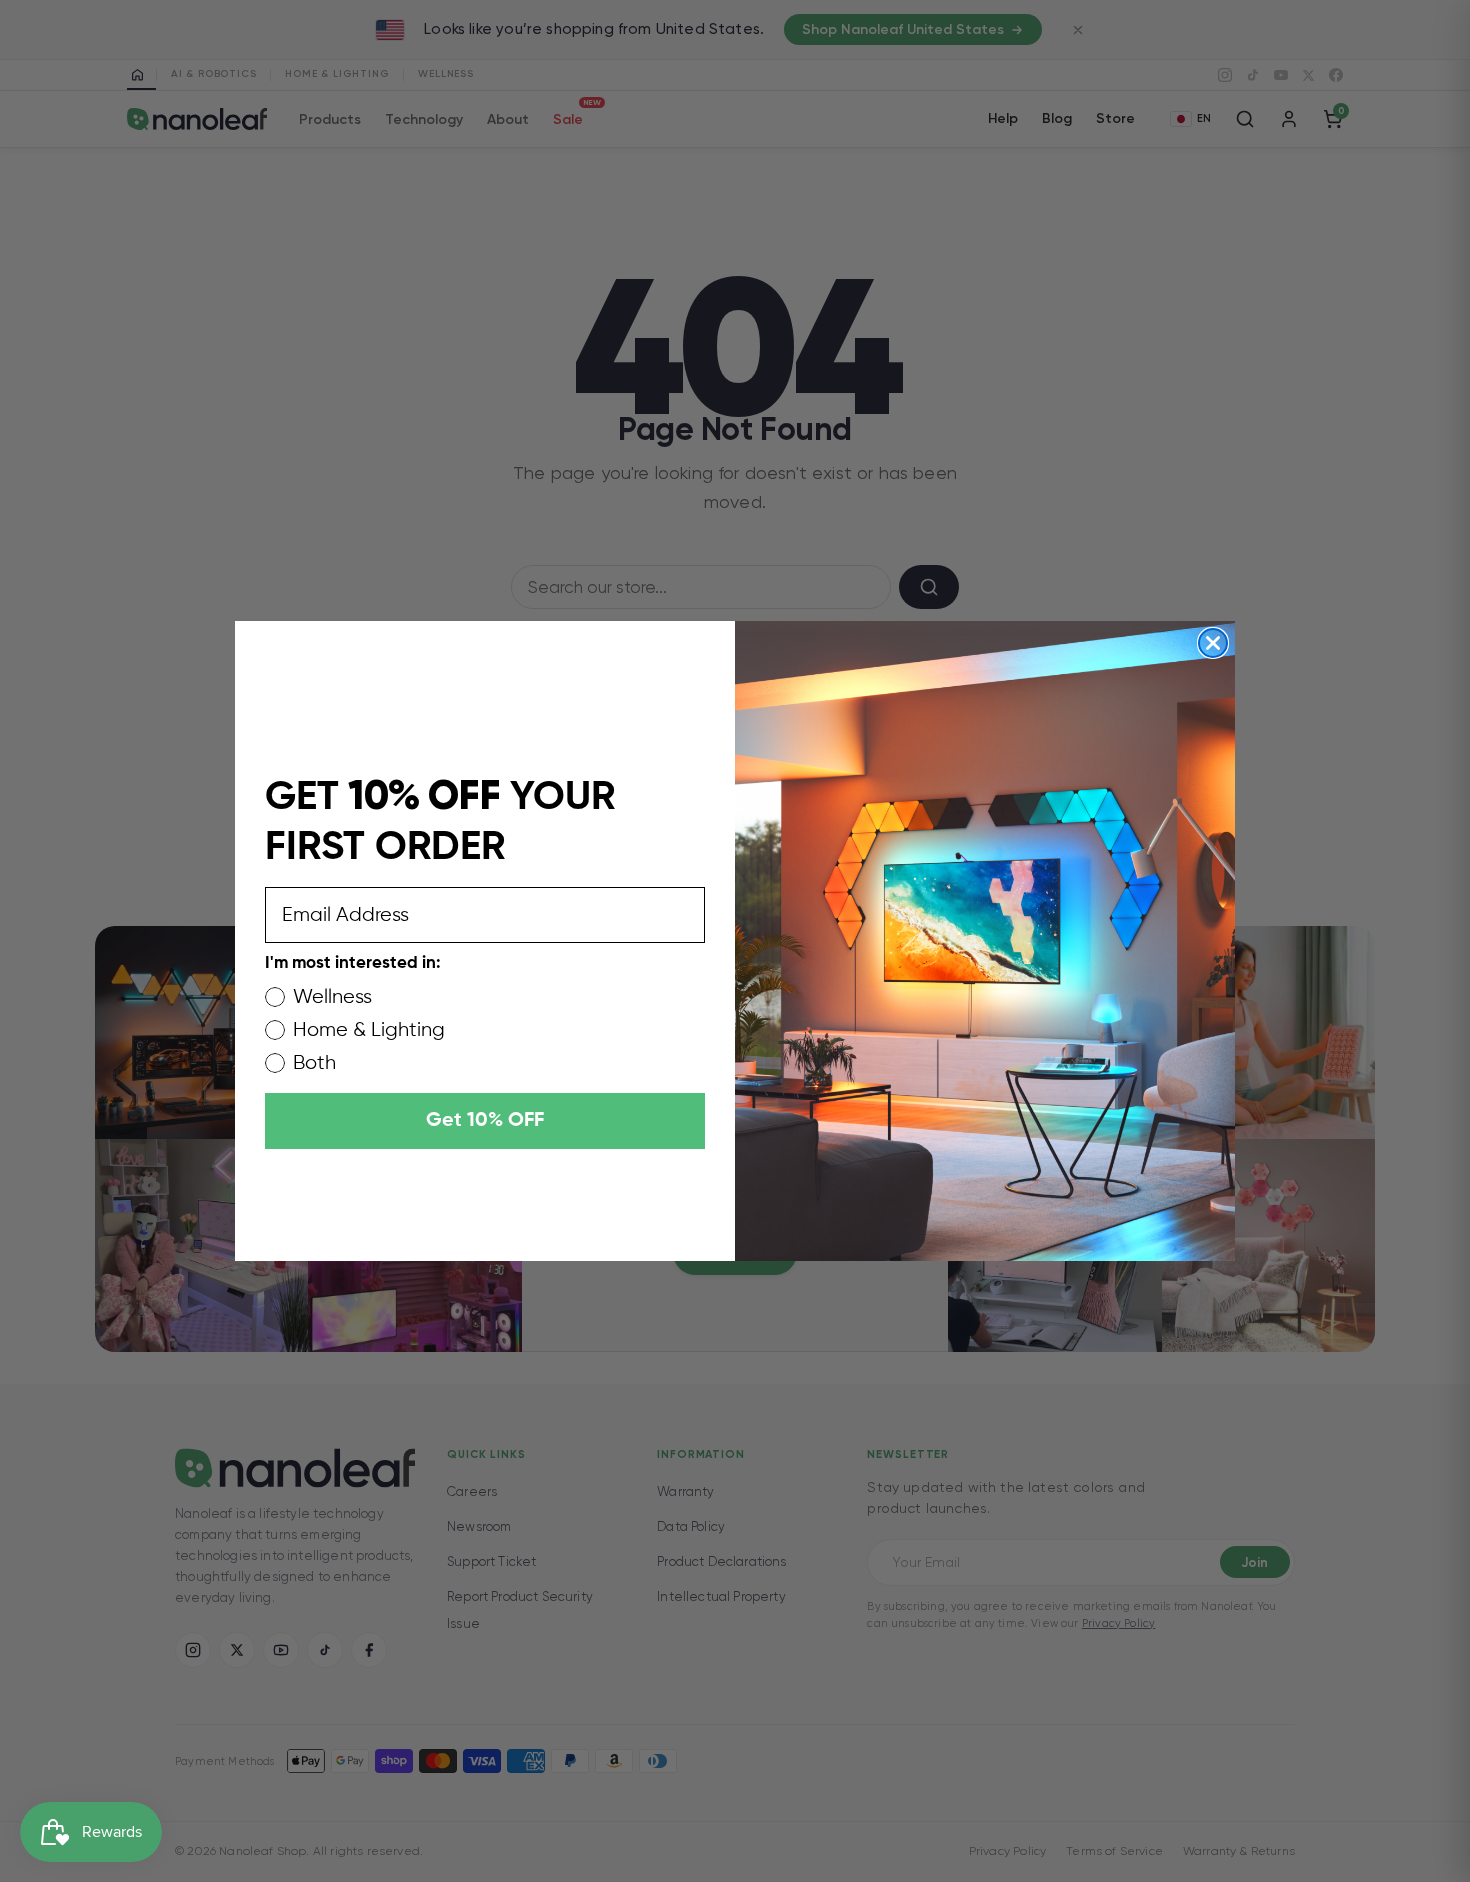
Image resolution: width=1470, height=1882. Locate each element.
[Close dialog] (1213, 643)
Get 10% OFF (485, 1121)
